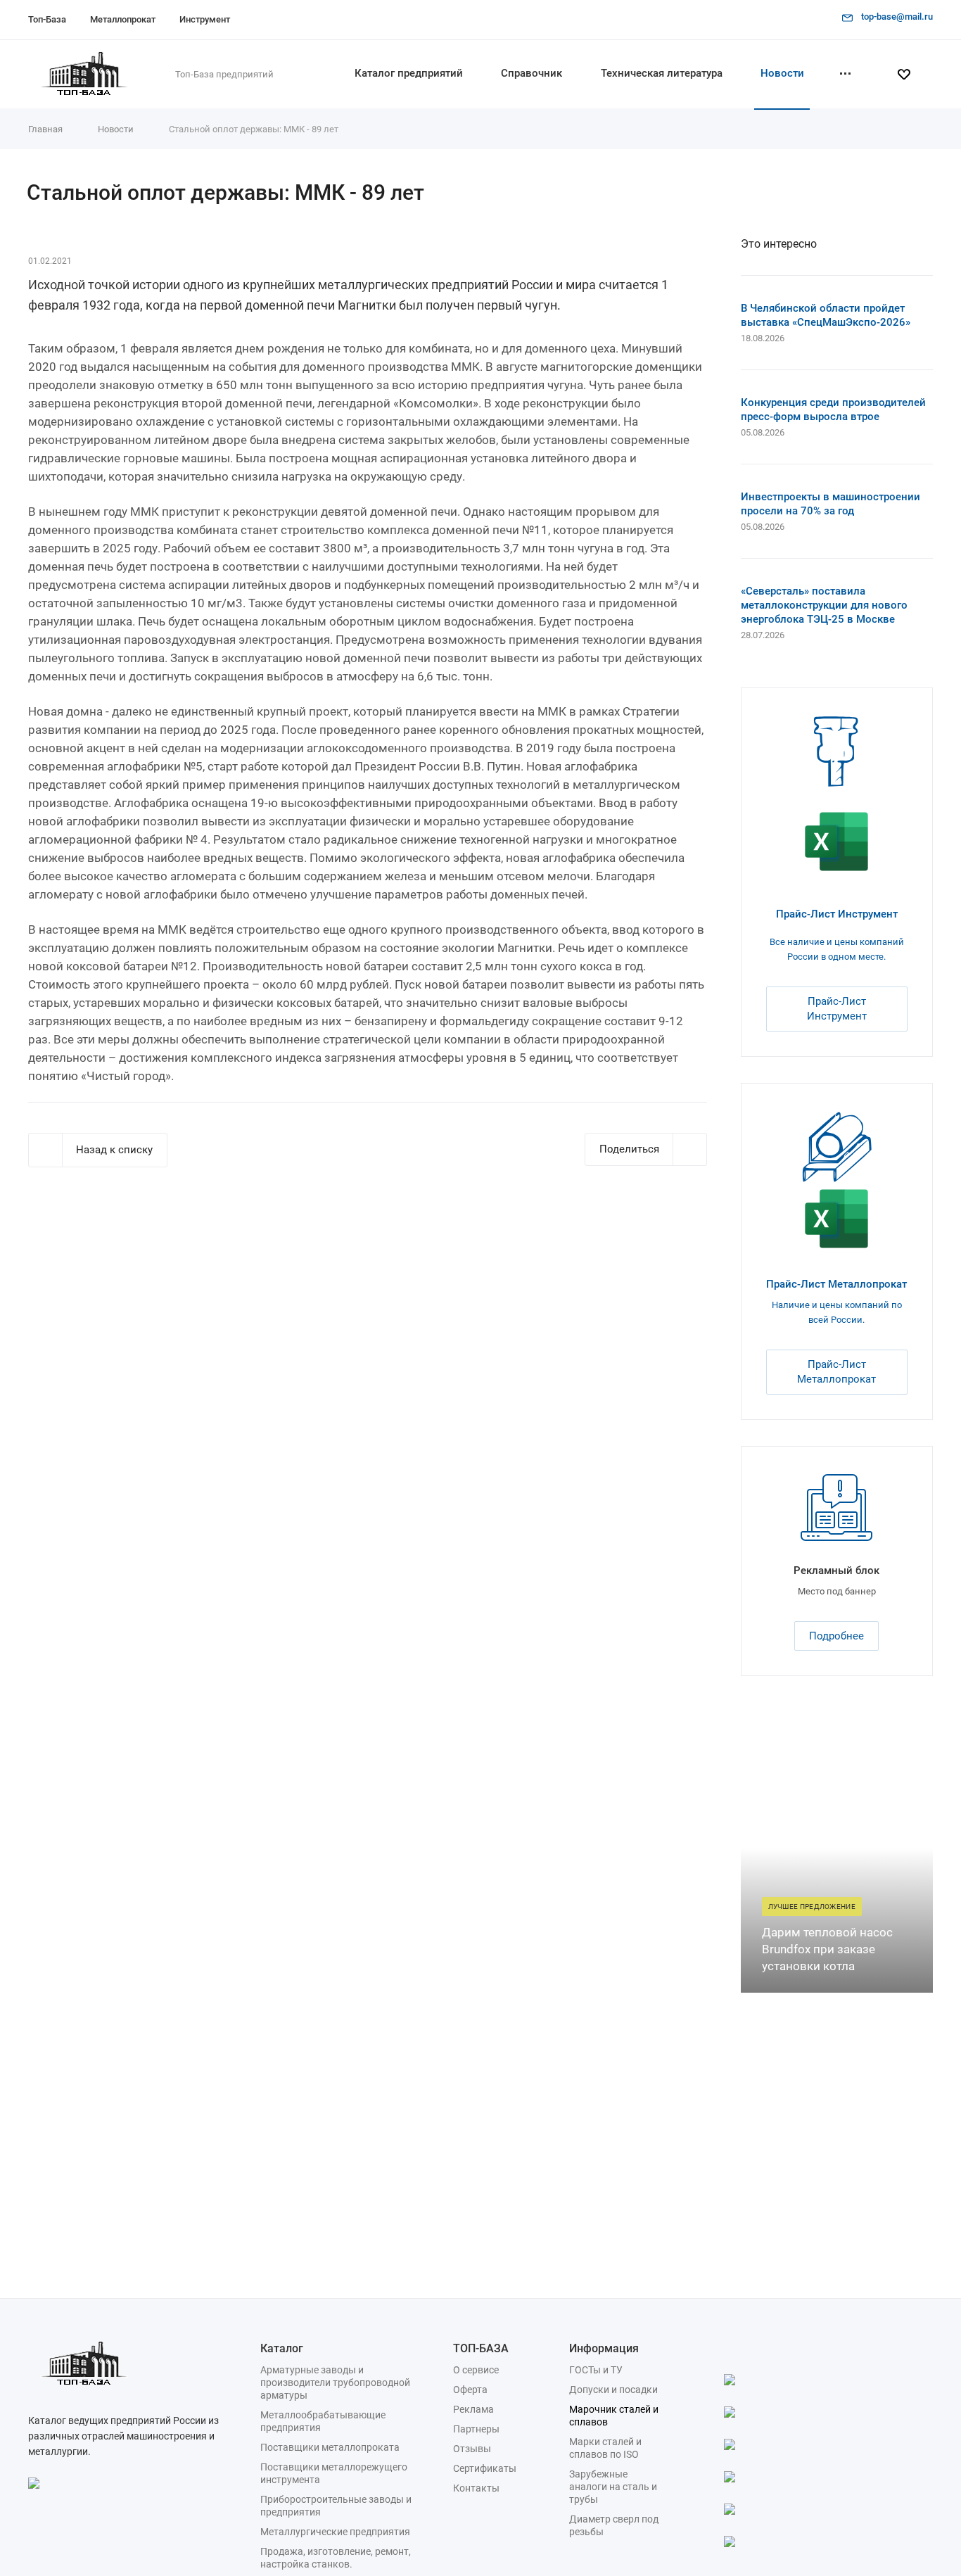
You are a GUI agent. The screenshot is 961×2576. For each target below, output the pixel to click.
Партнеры (476, 2429)
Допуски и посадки (613, 2390)
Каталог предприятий (409, 73)
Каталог (282, 2348)
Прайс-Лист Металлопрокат (836, 1284)
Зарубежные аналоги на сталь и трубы (613, 2487)
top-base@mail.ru (897, 17)
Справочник (532, 73)
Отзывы (472, 2449)
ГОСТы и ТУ (596, 2370)
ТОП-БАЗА (481, 2348)
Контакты (476, 2488)
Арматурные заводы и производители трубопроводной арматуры (335, 2383)
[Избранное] (910, 75)
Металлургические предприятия (335, 2532)
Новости (782, 73)
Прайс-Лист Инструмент (837, 914)
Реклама (473, 2409)
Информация (604, 2348)
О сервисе (476, 2370)
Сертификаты (485, 2468)
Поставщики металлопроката (330, 2447)
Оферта (470, 2390)
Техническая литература (662, 73)
